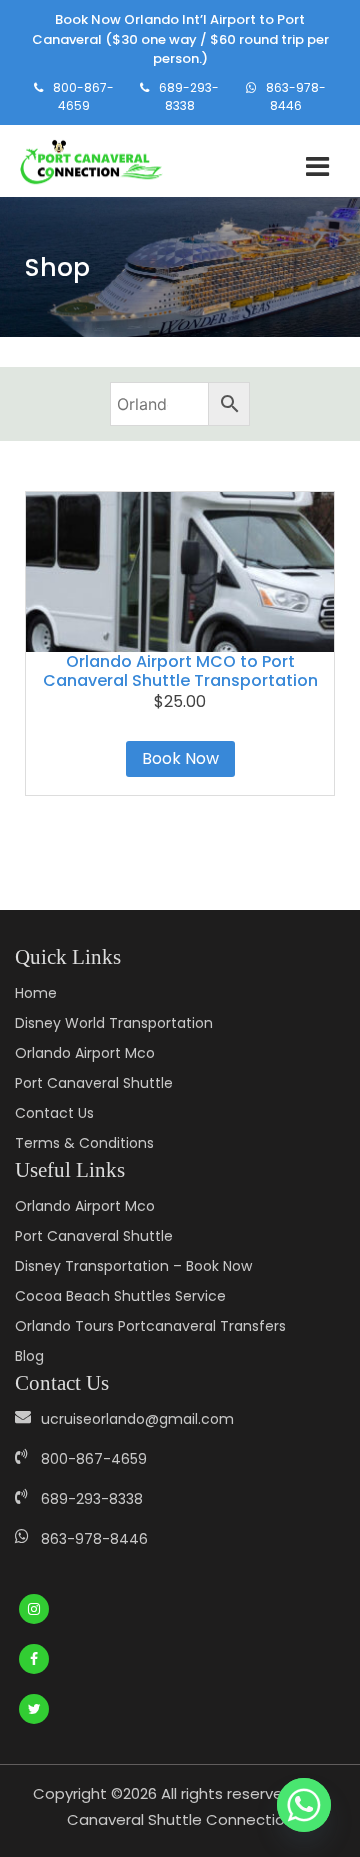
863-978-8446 (296, 96)
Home (36, 993)
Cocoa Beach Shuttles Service (120, 1296)
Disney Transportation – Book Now (133, 1266)
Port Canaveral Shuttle (94, 1083)
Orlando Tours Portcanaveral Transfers (150, 1326)
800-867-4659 (83, 96)
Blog (29, 1356)
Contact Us (54, 1113)
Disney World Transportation (114, 1023)
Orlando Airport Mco (85, 1053)
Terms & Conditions (84, 1143)
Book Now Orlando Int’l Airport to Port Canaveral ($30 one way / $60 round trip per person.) (180, 39)
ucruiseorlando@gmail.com (137, 1419)
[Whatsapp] (304, 1805)
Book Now (180, 758)
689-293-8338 (189, 96)
